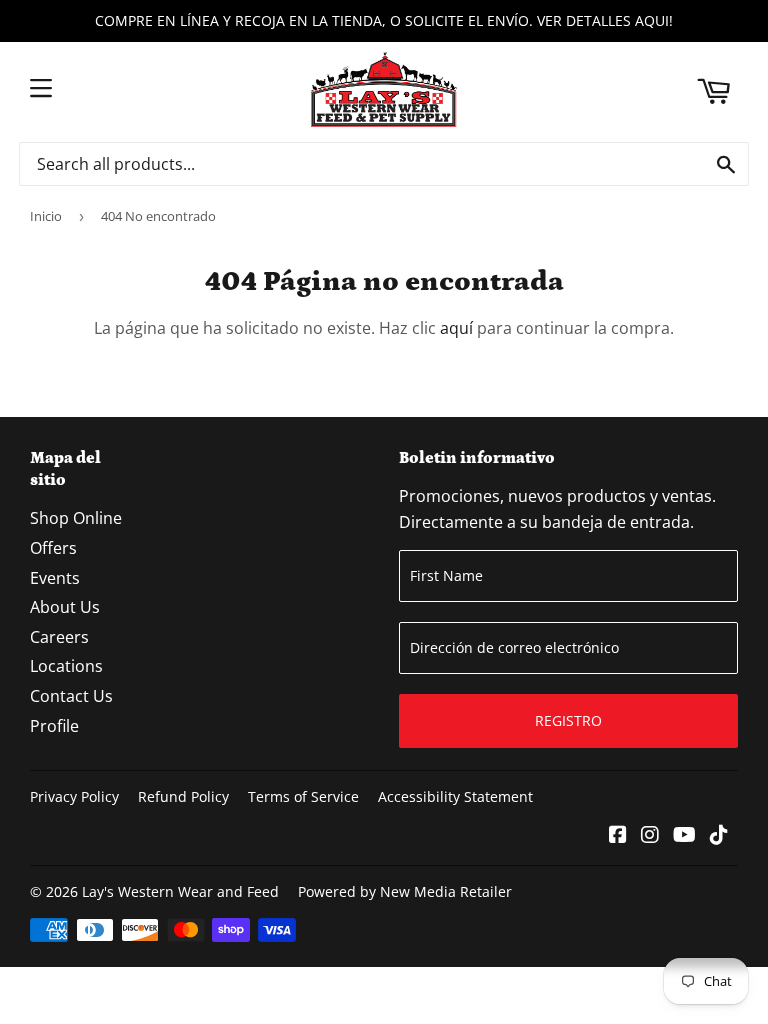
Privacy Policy (74, 796)
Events (55, 578)
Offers (53, 548)
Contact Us (71, 696)
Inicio (46, 216)
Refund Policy (183, 796)
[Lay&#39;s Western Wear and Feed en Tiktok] (719, 836)
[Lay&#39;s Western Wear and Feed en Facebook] (618, 836)
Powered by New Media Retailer (405, 891)
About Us (65, 607)
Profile (54, 726)
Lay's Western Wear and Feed (180, 891)
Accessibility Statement (455, 796)
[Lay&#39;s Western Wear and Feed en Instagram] (650, 836)
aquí (456, 328)
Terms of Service (303, 796)
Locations (66, 666)
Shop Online (76, 518)
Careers (59, 637)
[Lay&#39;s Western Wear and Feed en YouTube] (684, 836)
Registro (568, 720)
